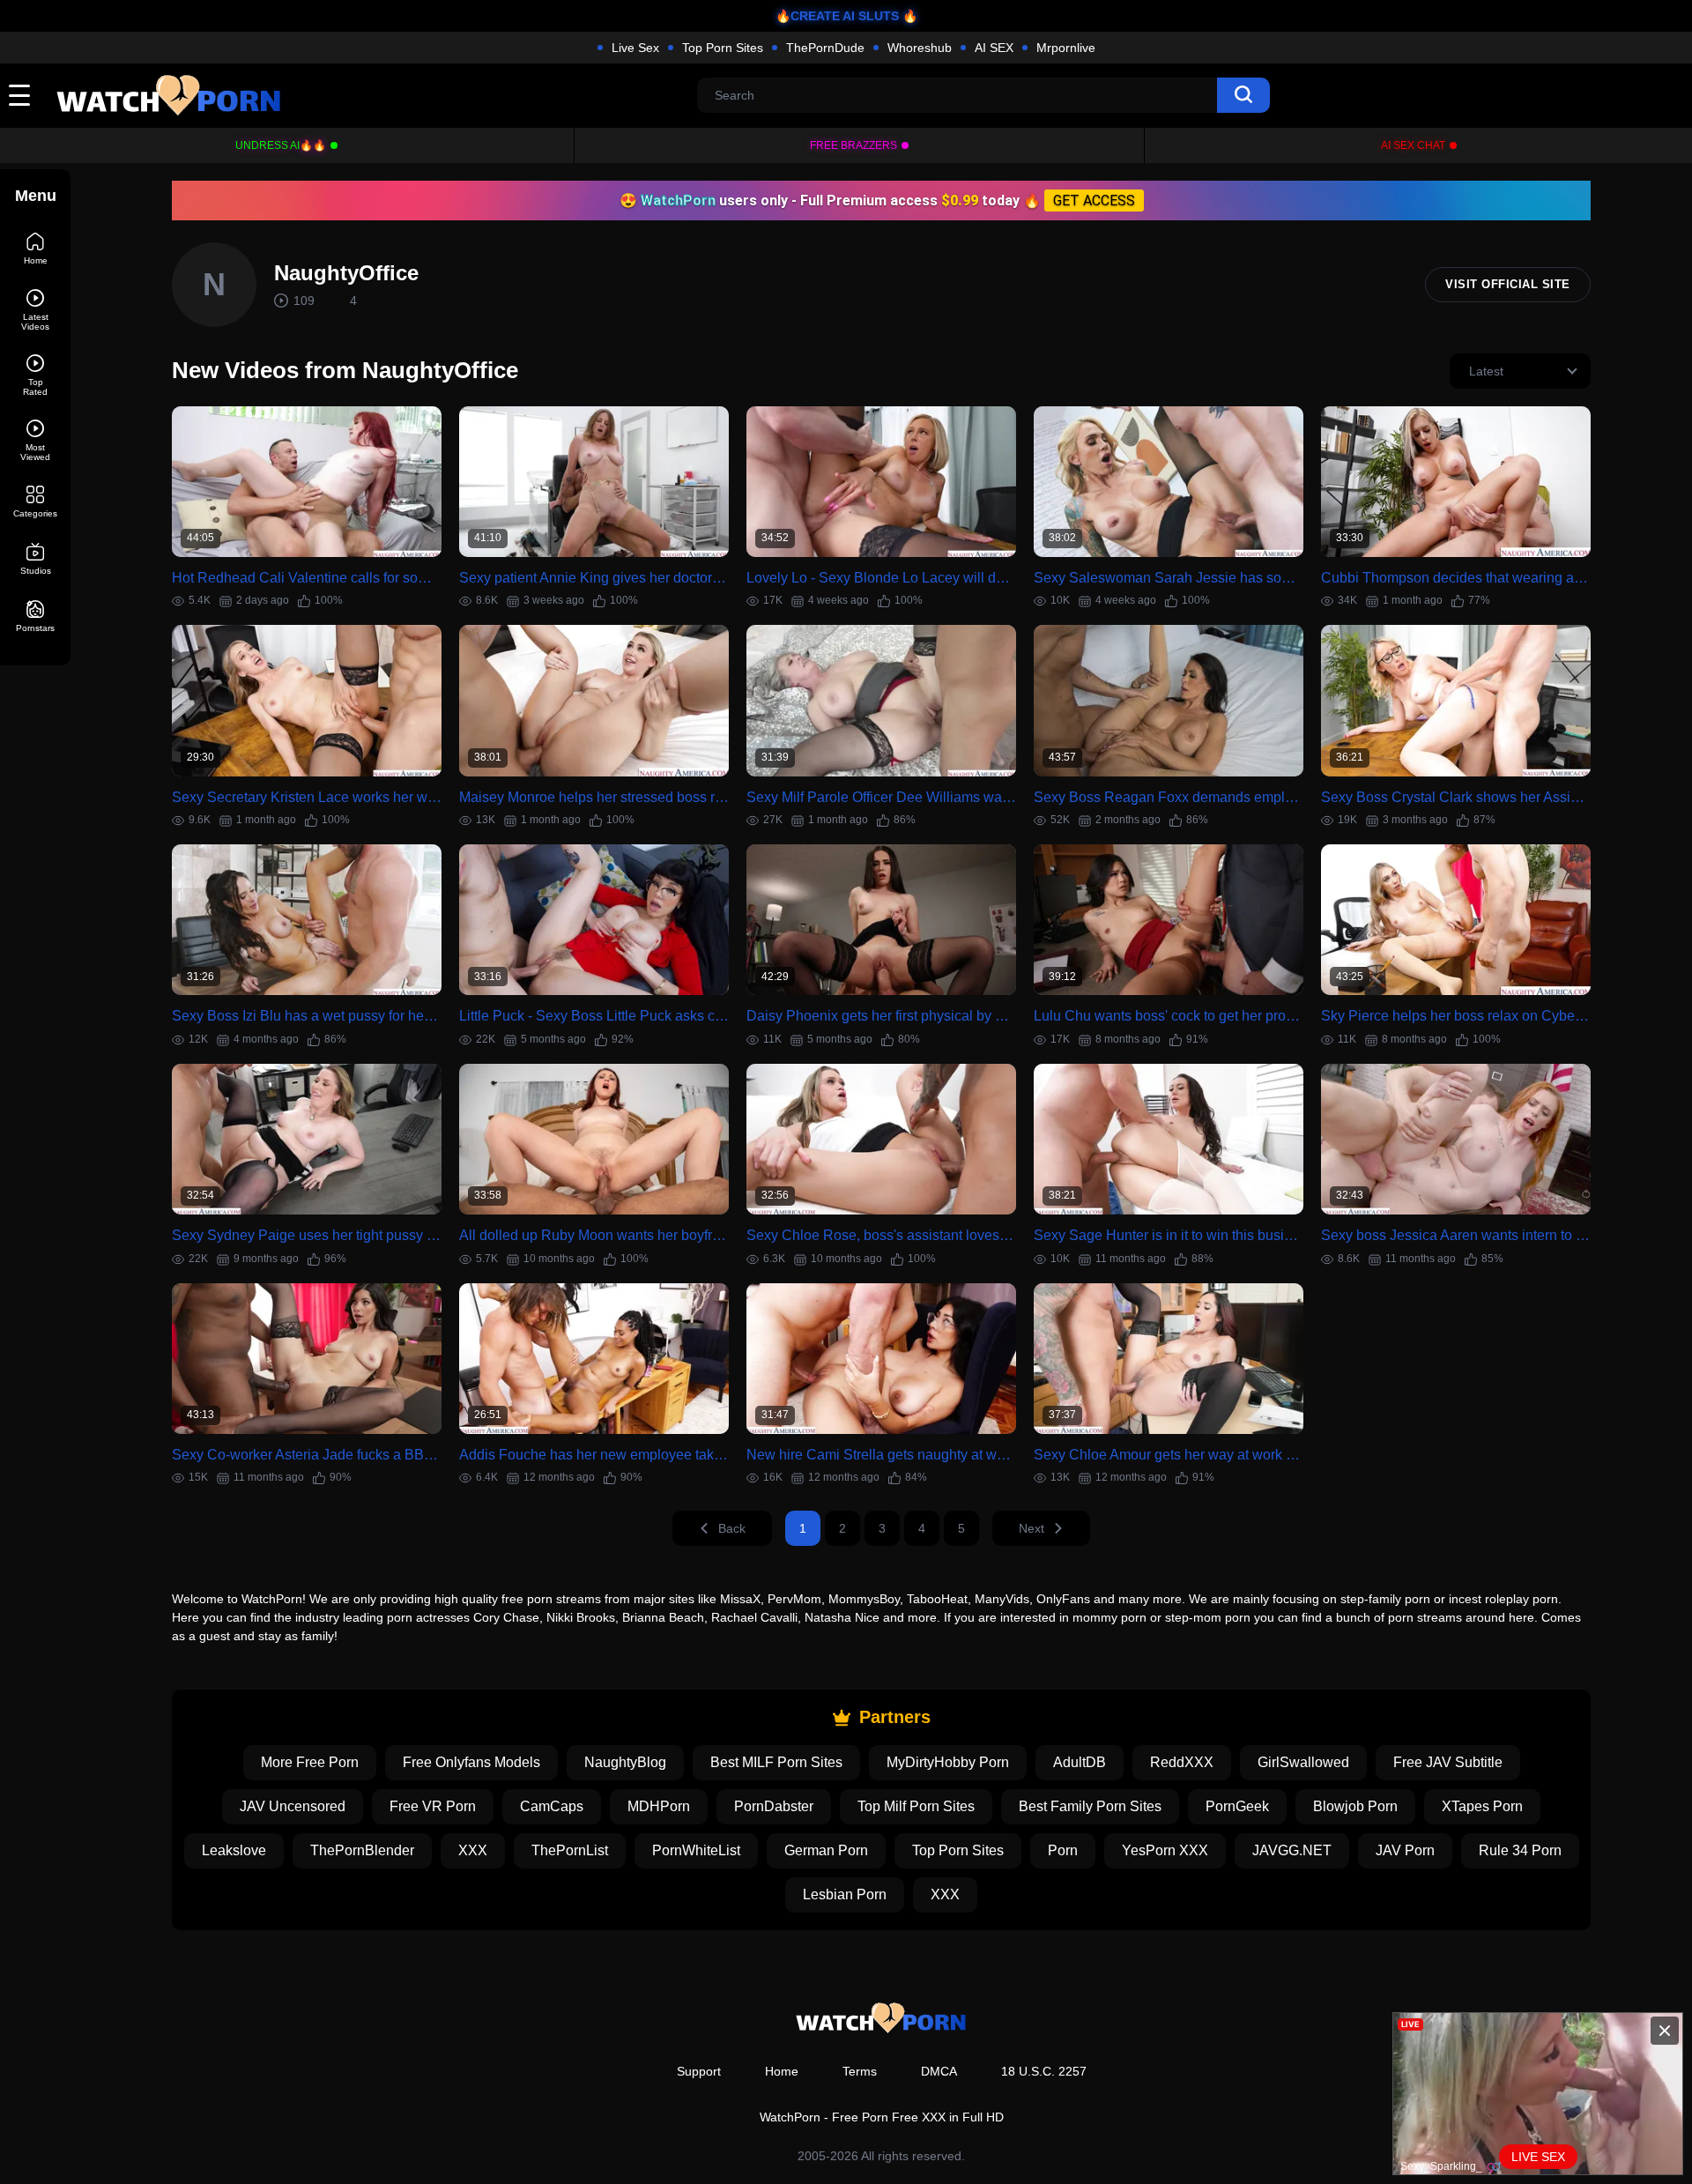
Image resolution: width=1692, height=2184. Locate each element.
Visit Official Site (1508, 284)
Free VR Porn (433, 1806)
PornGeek (1237, 1806)
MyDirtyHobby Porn (948, 1762)
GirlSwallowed (1303, 1762)
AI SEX (994, 48)
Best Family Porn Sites (1090, 1806)
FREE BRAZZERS (853, 145)
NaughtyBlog (625, 1762)
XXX (473, 1850)
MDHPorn (659, 1806)
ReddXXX (1182, 1762)
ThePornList (570, 1850)
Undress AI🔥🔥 (281, 145)
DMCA (939, 2071)
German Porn (826, 1850)
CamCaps (552, 1806)
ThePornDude (825, 48)
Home (782, 2071)
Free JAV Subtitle (1448, 1762)
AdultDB (1080, 1762)
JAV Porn (1405, 1850)
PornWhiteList (696, 1850)
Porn (1063, 1850)
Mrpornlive (1066, 48)
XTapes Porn (1482, 1806)
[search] (1243, 95)
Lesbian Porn (845, 1894)
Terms (860, 2071)
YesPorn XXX (1165, 1850)
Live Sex (635, 48)
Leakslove (234, 1850)
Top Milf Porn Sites (916, 1806)
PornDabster (774, 1806)
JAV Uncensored (293, 1806)
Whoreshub (920, 48)
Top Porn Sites (723, 48)
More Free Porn (310, 1762)
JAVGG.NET (1292, 1850)
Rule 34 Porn (1520, 1850)
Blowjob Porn (1355, 1806)
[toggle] (19, 95)
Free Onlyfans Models (471, 1762)
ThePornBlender (362, 1850)
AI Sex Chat (1413, 145)
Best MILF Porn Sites (776, 1762)
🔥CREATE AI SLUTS (837, 16)
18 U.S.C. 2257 (1044, 2071)
